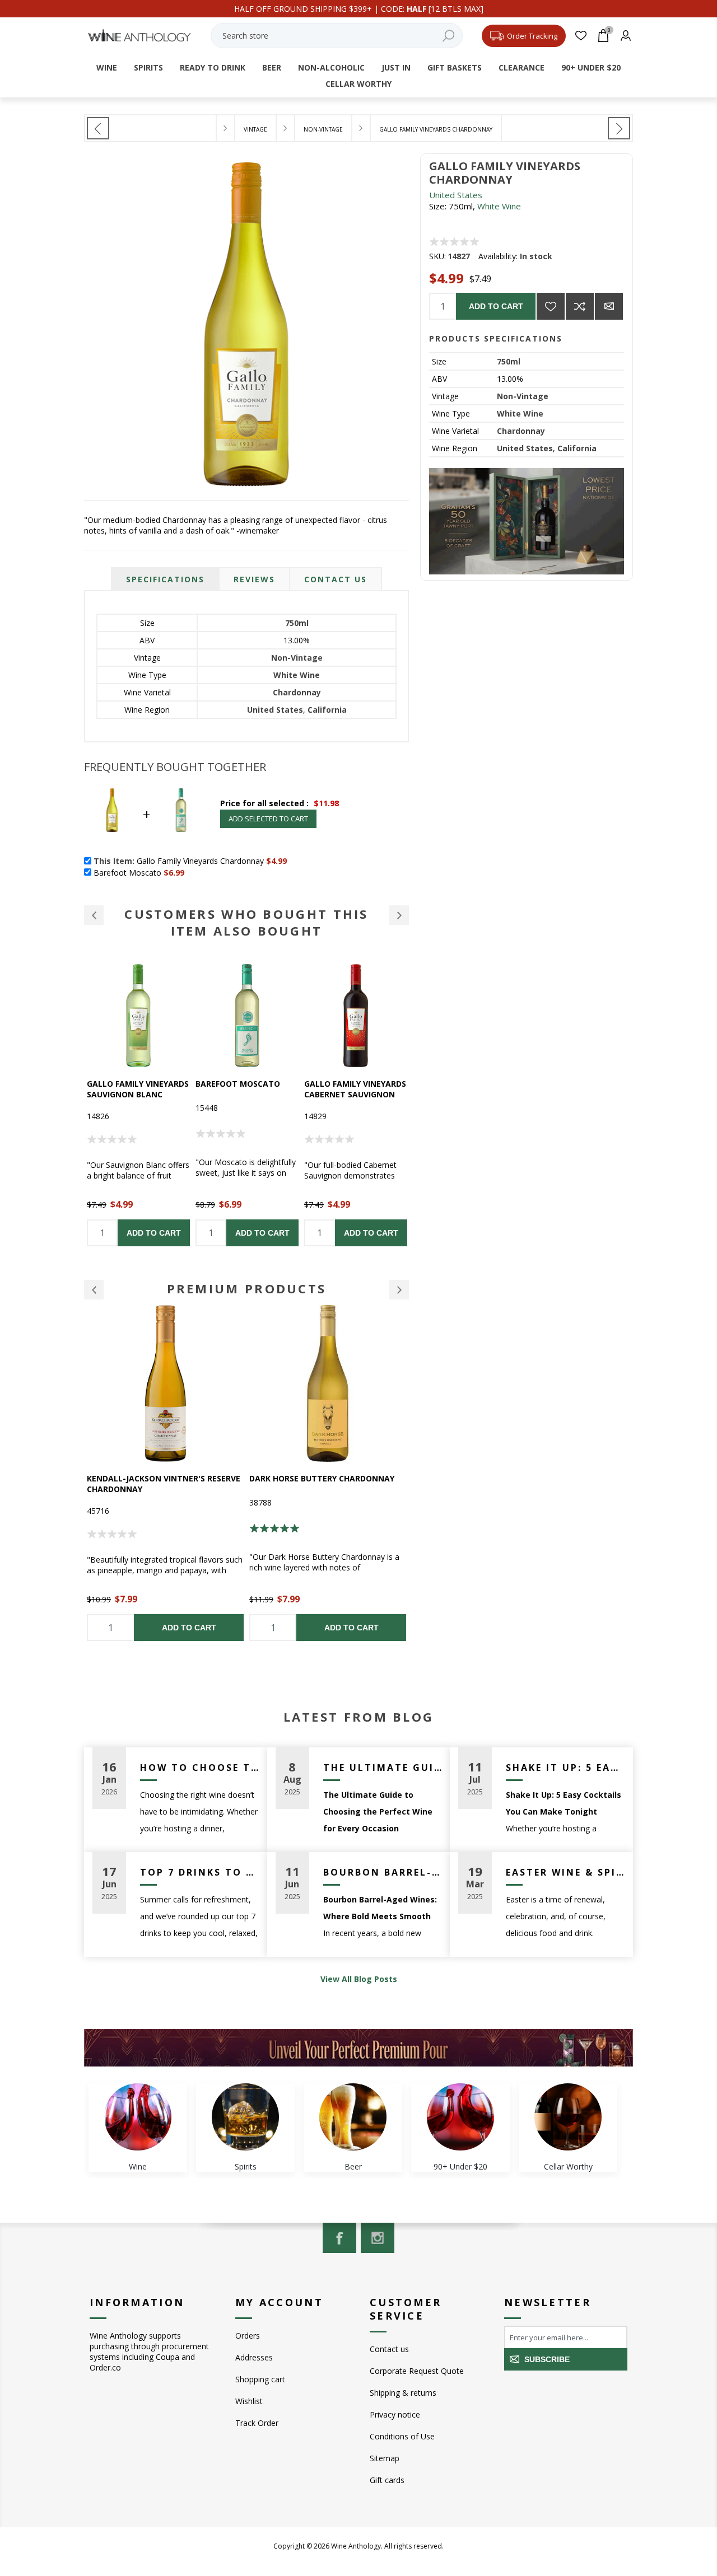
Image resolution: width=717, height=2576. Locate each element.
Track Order (257, 2423)
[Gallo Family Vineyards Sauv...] (619, 128)
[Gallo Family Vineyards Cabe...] (98, 128)
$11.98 (326, 803)
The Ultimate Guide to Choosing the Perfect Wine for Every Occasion (383, 1768)
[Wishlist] (581, 36)
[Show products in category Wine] (138, 2117)
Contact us (389, 2349)
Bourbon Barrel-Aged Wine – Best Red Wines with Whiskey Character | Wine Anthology (383, 1872)
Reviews (254, 579)
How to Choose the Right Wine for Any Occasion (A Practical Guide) (199, 1768)
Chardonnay (521, 431)
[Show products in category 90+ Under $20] (460, 2117)
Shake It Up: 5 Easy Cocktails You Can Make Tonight (565, 1768)
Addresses (254, 2357)
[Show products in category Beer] (353, 2117)
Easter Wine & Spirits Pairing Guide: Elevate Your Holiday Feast (565, 1872)
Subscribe (547, 2359)
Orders (248, 2336)
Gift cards (387, 2480)
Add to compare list (580, 306)
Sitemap (385, 2458)
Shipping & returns (403, 2393)
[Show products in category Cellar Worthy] (568, 2117)
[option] (138, 1105)
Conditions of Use (402, 2436)
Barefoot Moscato (129, 1084)
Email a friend (609, 306)
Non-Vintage (523, 396)
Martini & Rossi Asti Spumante (348, 1089)
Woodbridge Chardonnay (305, 1478)
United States (456, 195)
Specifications (165, 579)
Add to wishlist (551, 306)
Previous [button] (94, 1290)
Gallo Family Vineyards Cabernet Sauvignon (246, 1089)
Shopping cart (260, 2379)
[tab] (165, 579)
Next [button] (399, 1290)
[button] (94, 915)
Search (449, 36)
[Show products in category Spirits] (245, 2117)
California (577, 448)
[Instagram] (378, 2238)
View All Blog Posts (359, 1979)
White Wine (499, 206)
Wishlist (249, 2401)
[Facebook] (339, 2238)
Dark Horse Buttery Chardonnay (159, 1478)
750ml (509, 361)
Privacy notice (395, 2414)
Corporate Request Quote (417, 2371)
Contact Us (336, 579)
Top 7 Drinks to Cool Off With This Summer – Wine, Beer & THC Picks (199, 1872)
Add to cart (496, 306)
